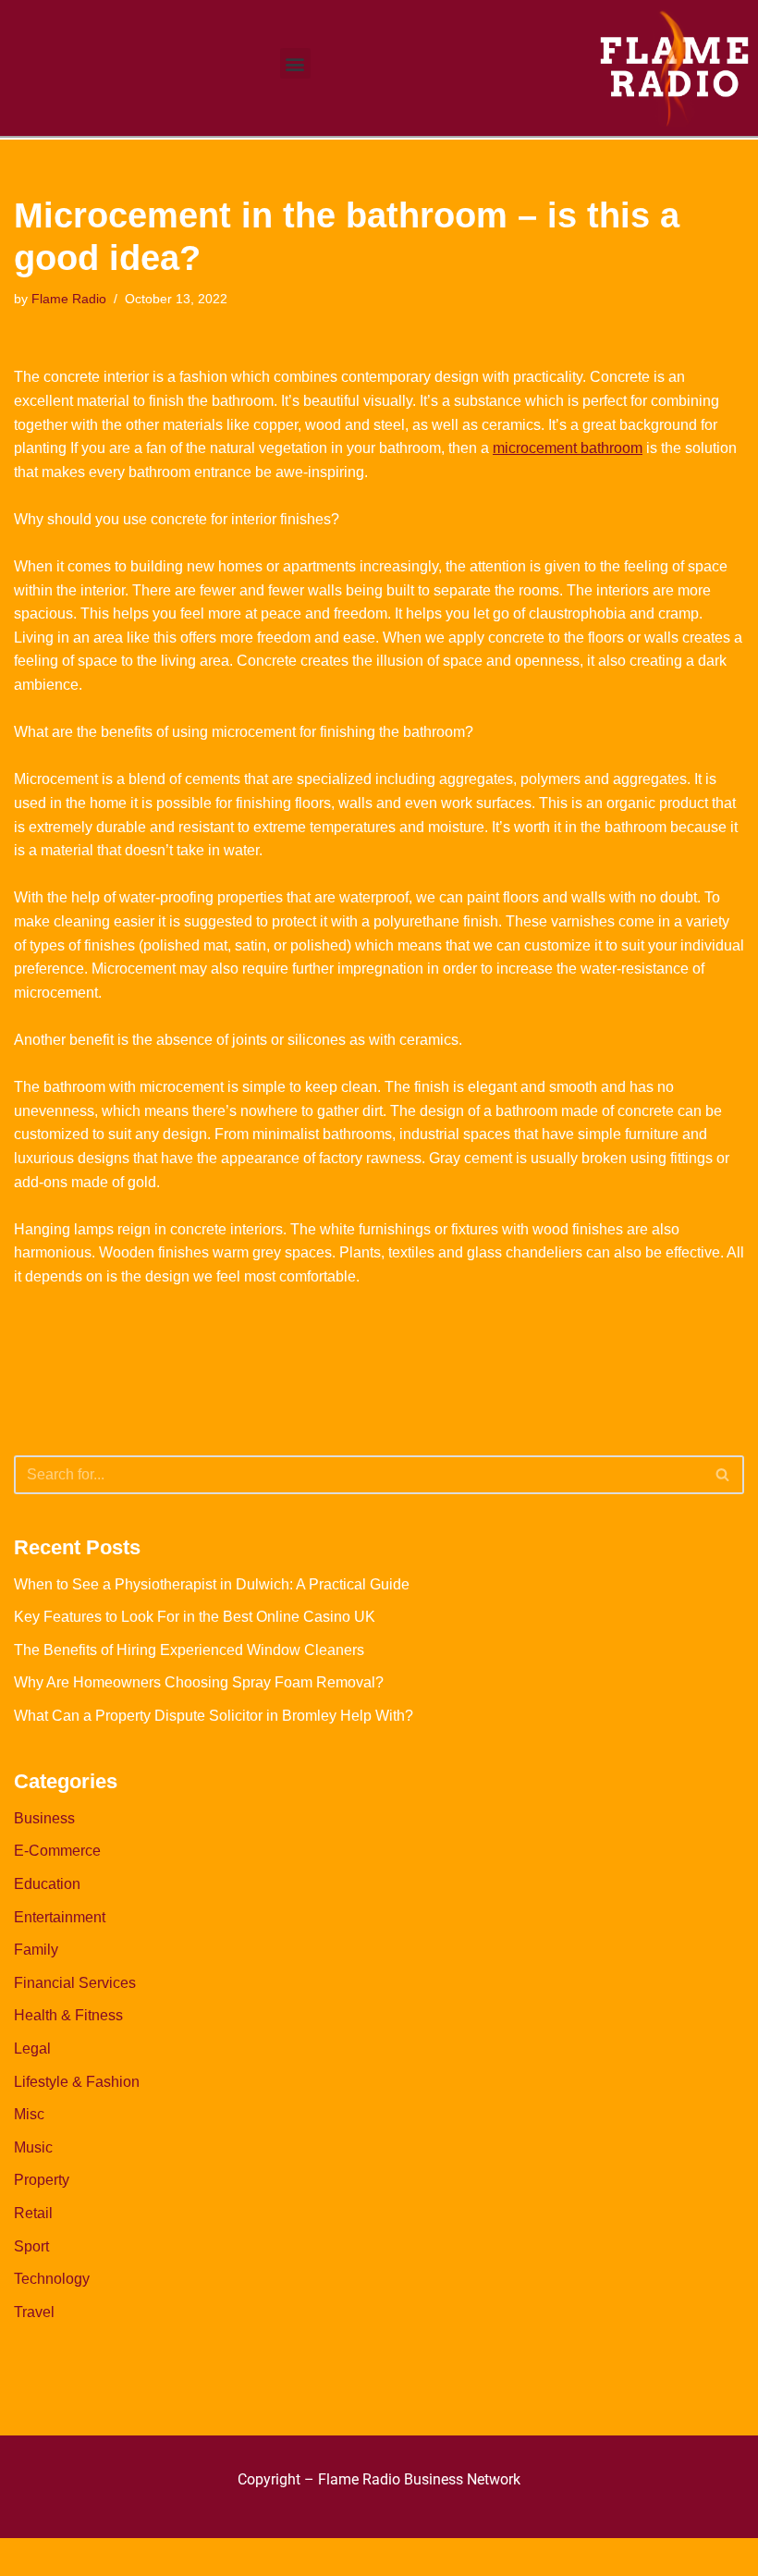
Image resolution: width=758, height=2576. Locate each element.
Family (36, 1950)
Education (47, 1884)
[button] (295, 63)
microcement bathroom (568, 448)
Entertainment (60, 1917)
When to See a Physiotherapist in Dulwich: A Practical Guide (212, 1584)
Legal (32, 2049)
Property (42, 2180)
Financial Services (75, 1983)
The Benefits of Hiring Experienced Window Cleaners (189, 1650)
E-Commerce (57, 1851)
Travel (34, 2312)
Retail (33, 2213)
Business (44, 1818)
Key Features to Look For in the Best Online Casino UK (195, 1617)
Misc (29, 2114)
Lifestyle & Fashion (77, 2082)
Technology (52, 2279)
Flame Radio (69, 299)
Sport (31, 2246)
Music (33, 2147)
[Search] (723, 1475)
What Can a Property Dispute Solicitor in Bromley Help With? (214, 1716)
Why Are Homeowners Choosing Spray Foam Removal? (199, 1682)
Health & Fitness (68, 2015)
